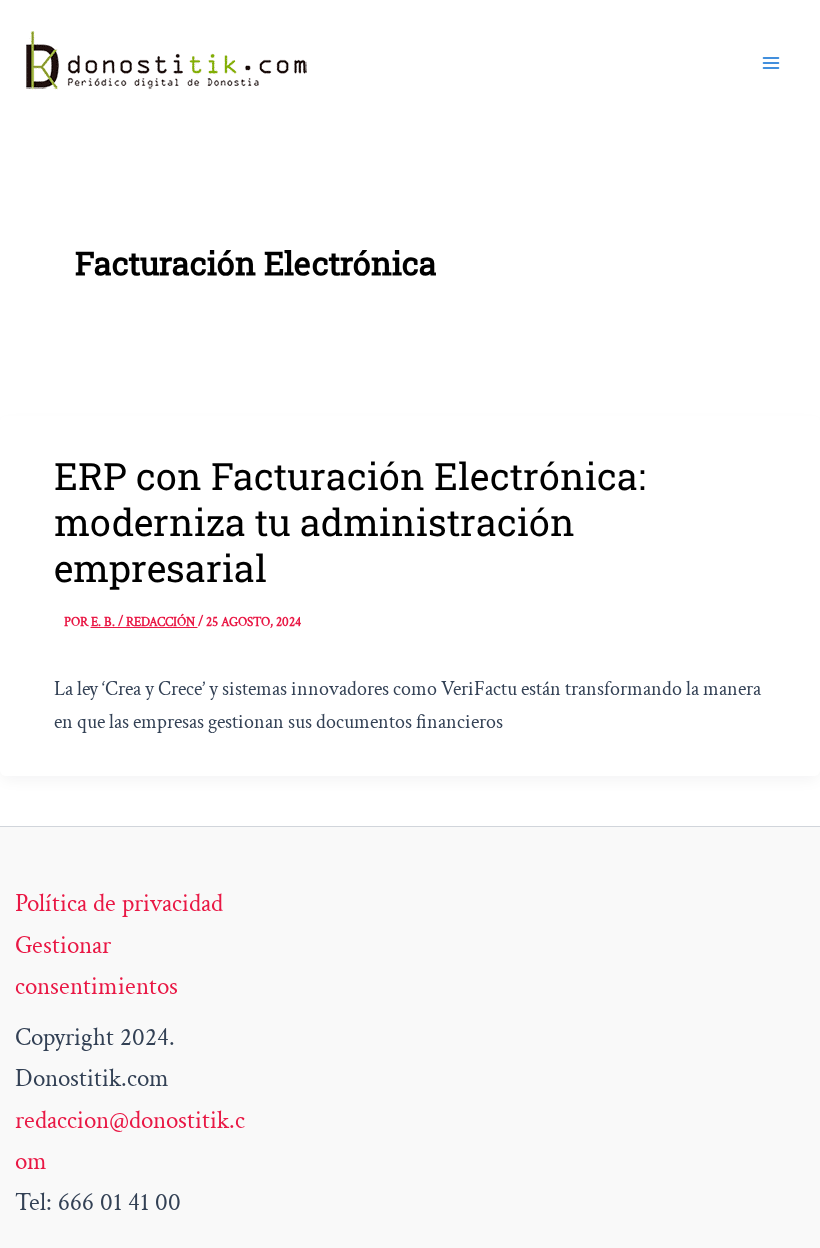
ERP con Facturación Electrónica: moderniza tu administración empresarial (350, 521)
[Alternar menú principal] (772, 63)
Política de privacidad (119, 903)
